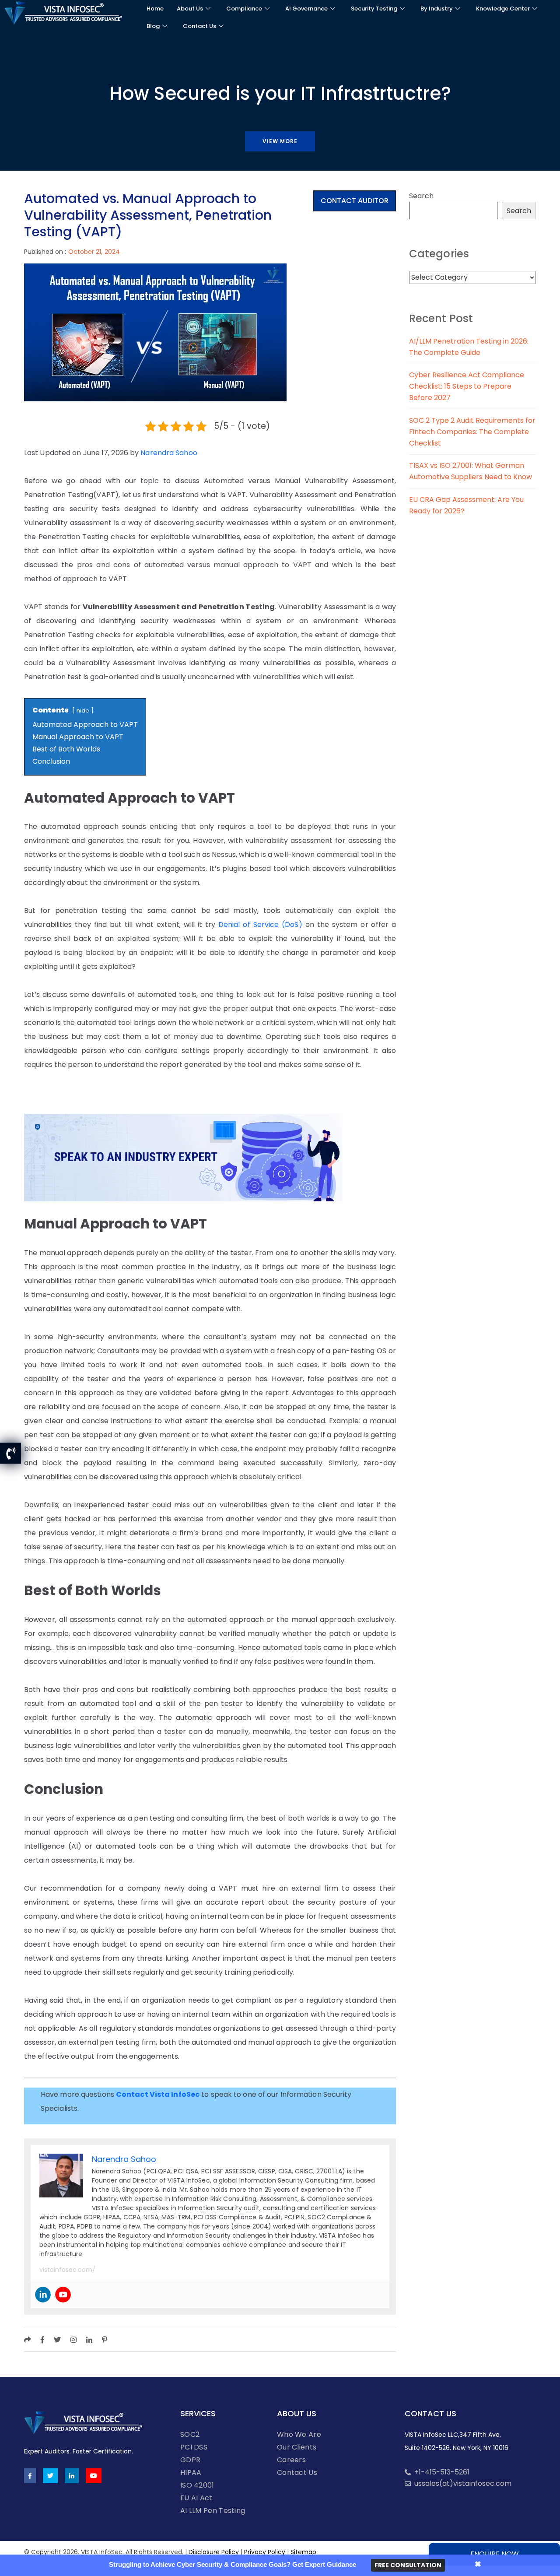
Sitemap (303, 2552)
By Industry (437, 9)
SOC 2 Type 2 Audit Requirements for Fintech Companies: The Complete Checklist (472, 432)
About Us (190, 9)
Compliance (244, 9)
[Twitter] (50, 2476)
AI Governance (306, 9)
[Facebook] (30, 2476)
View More (280, 141)
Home (155, 9)
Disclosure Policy (214, 2552)
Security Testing (374, 9)
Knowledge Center (503, 9)
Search (421, 196)
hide (83, 711)
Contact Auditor (355, 201)
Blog (153, 26)
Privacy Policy (265, 2552)
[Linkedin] (43, 2295)
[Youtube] (63, 2295)
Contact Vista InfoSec (158, 2094)
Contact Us (199, 26)
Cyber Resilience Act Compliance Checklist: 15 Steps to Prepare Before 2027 (467, 386)
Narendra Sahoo (169, 453)
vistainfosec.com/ (67, 2270)
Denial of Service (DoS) (260, 925)
